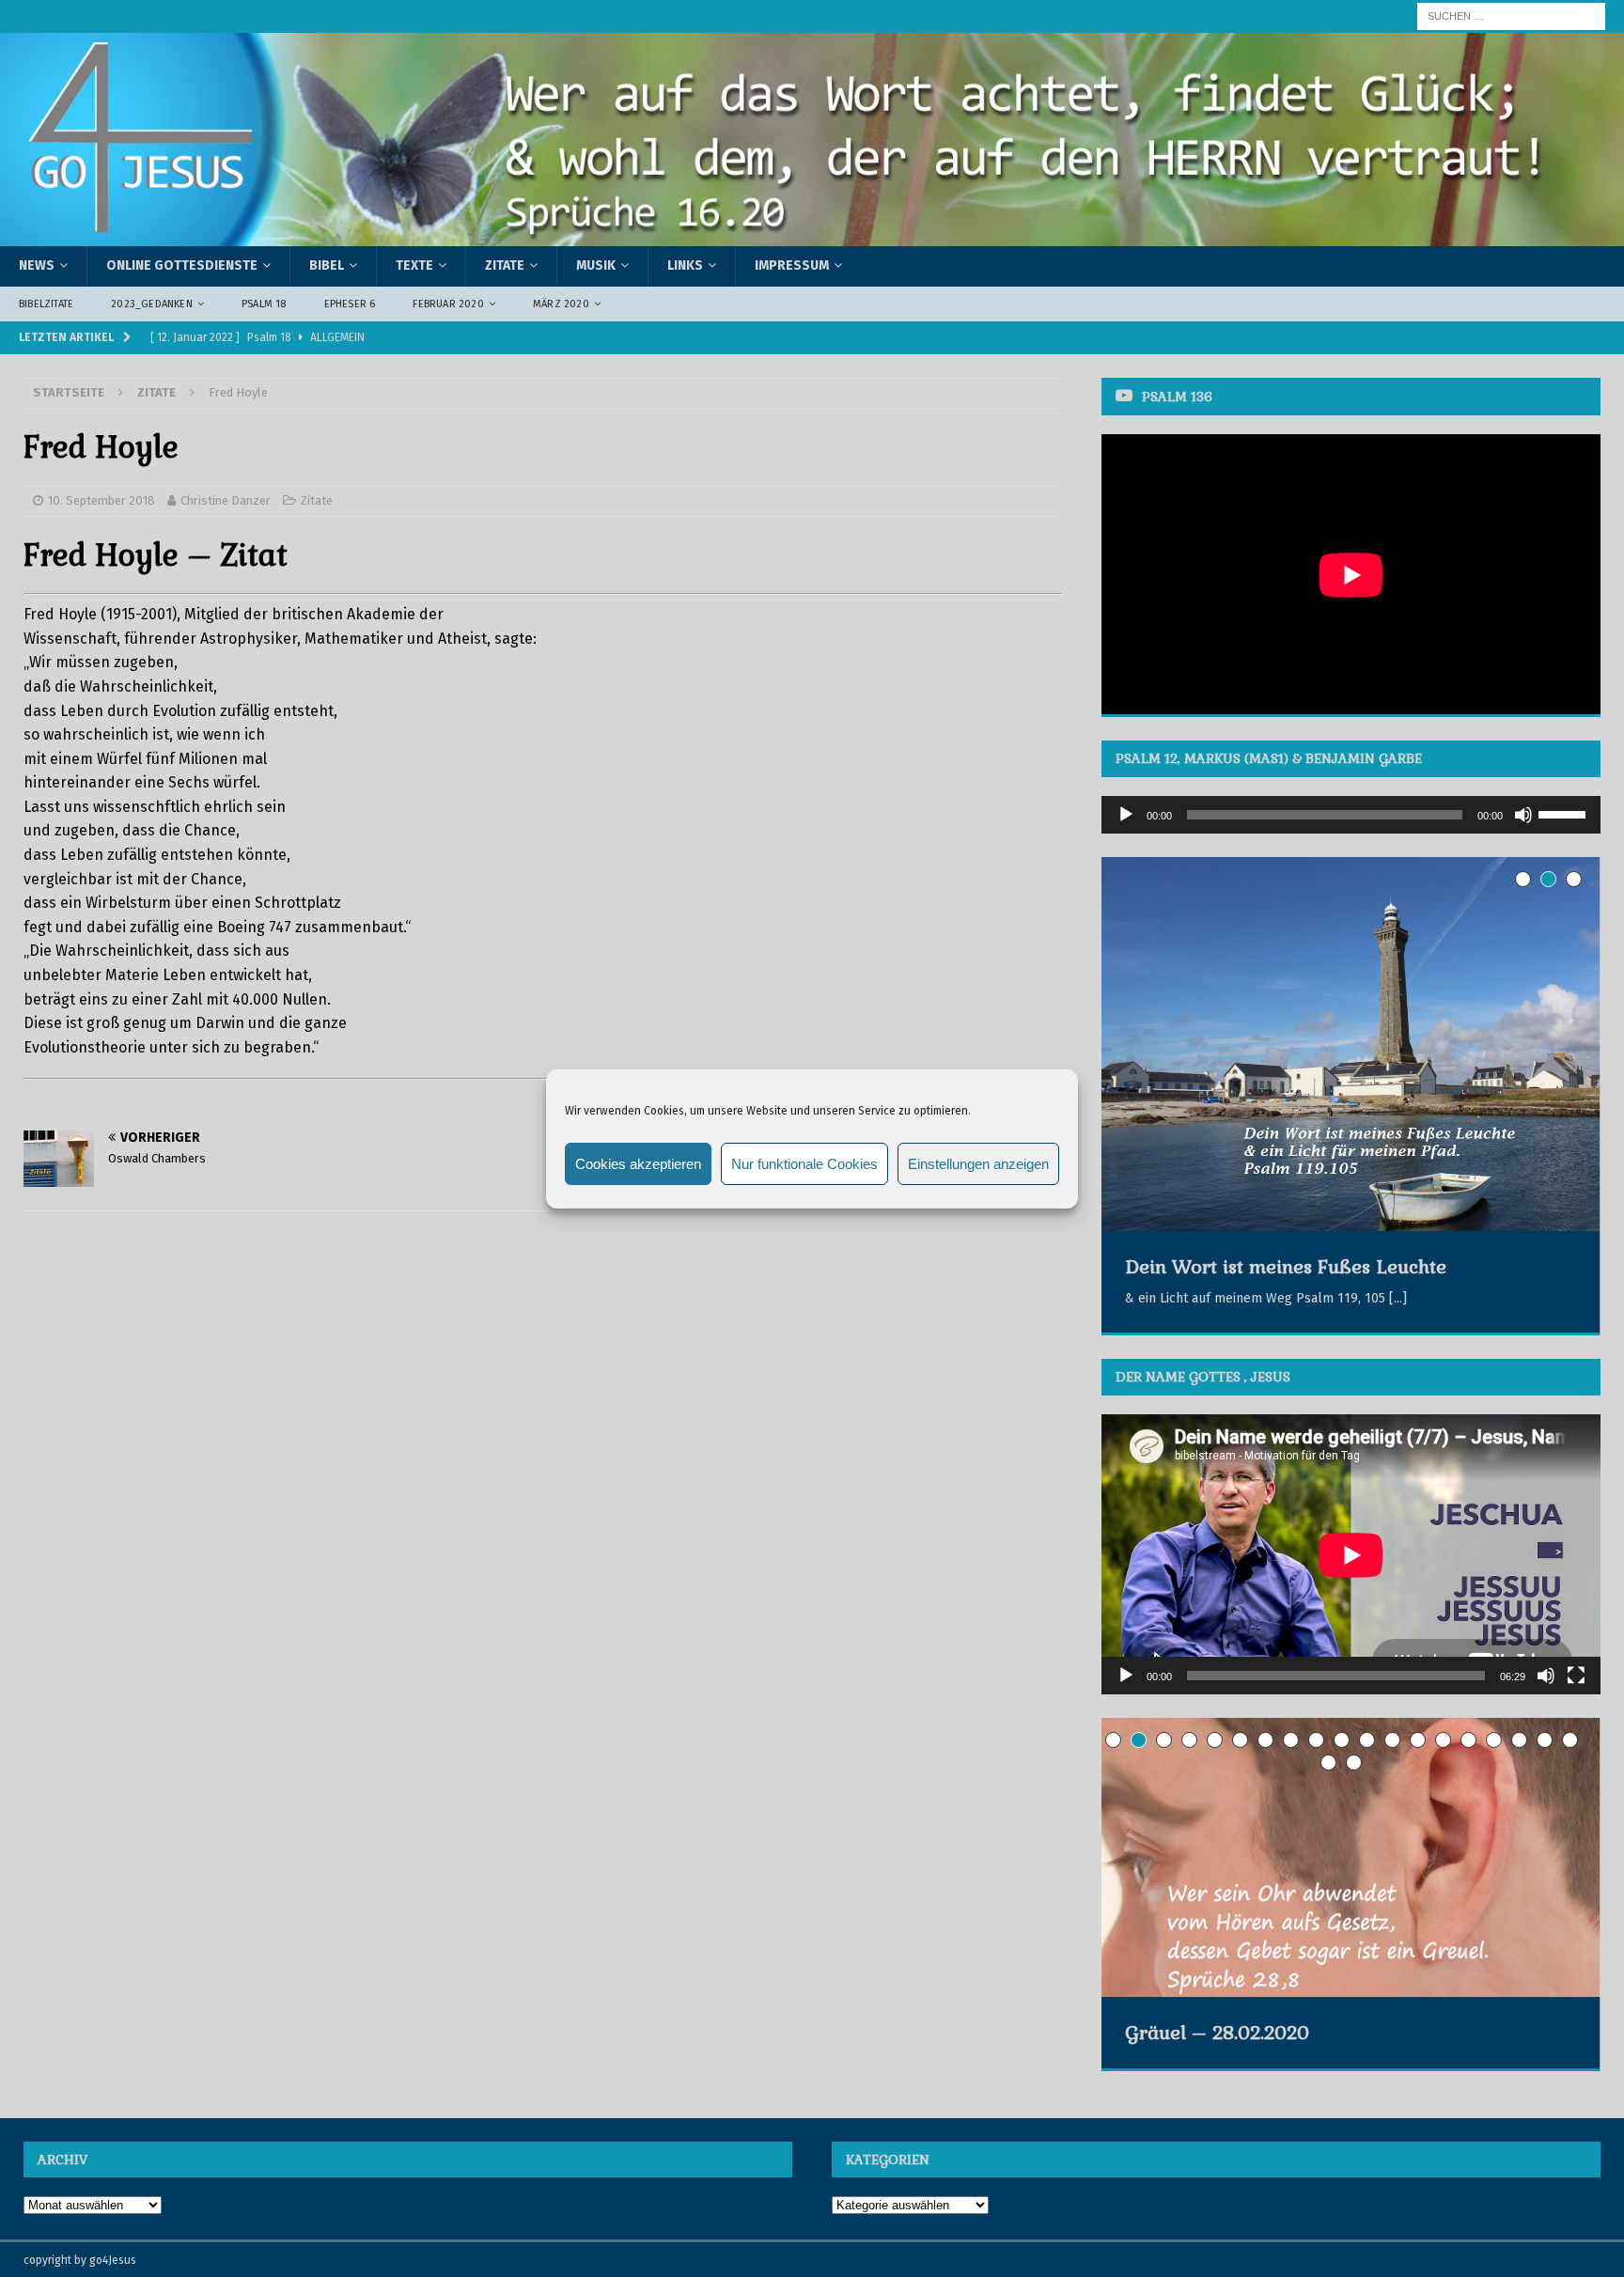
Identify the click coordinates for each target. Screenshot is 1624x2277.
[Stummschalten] (1523, 815)
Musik (596, 265)
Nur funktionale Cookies (804, 1163)
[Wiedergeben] (1126, 815)
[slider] (1565, 813)
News (37, 265)
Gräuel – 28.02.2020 (1217, 2033)
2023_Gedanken (152, 304)
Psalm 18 (264, 304)
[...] (1398, 1298)
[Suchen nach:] (1511, 16)
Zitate (505, 265)
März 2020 (561, 304)
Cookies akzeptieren (638, 1163)
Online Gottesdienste (182, 265)
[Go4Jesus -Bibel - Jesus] (812, 235)
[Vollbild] (1576, 1676)
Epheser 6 (350, 304)
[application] (1351, 815)
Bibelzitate (46, 304)
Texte (414, 265)
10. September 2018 (101, 500)
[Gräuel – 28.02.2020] (1351, 1857)
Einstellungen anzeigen (978, 1163)
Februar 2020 (448, 304)
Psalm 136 (1177, 397)
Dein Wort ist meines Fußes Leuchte (1286, 1267)
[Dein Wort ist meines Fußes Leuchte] (1351, 1044)
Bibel (327, 265)
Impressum (792, 265)
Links (685, 265)
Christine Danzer (226, 500)
